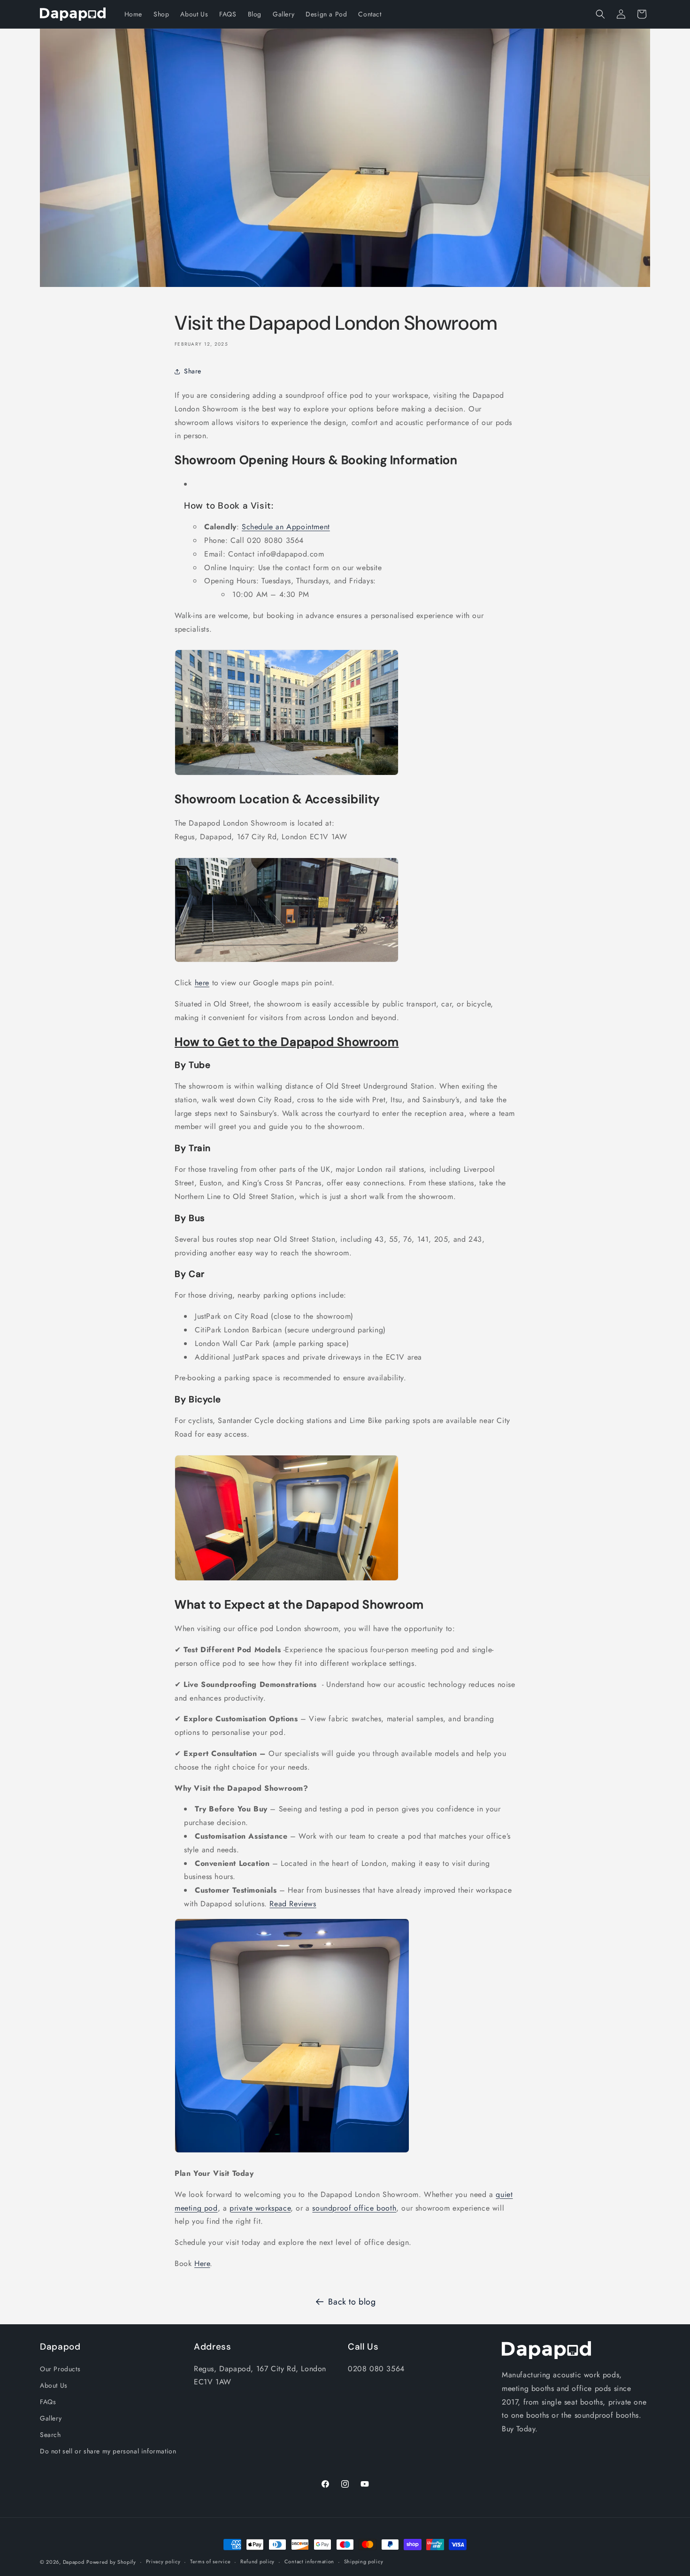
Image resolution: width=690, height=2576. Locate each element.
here (202, 983)
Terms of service (210, 2561)
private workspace (260, 2208)
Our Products (60, 2369)
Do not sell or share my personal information (108, 2451)
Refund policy (257, 2561)
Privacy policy (163, 2561)
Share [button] (193, 371)
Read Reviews (293, 1904)
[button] (600, 14)
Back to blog (352, 2302)
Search (50, 2435)
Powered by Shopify (111, 2562)
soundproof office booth (354, 2208)
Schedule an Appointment (286, 527)
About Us (54, 2385)
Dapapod (74, 2562)
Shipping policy (364, 2561)
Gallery (51, 2418)
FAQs (48, 2402)
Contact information (309, 2561)
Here (202, 2263)
